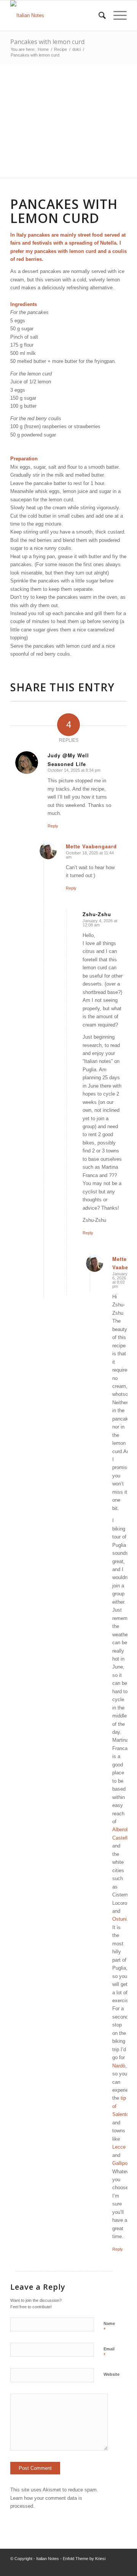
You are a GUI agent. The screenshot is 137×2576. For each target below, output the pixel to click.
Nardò (119, 2066)
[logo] (57, 16)
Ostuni (119, 1919)
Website (112, 2374)
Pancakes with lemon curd (47, 42)
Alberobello (124, 1830)
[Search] (98, 16)
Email (109, 2352)
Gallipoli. (122, 2163)
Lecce (119, 2147)
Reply (53, 826)
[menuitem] (98, 16)
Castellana (124, 1838)
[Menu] (116, 16)
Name (109, 2327)
